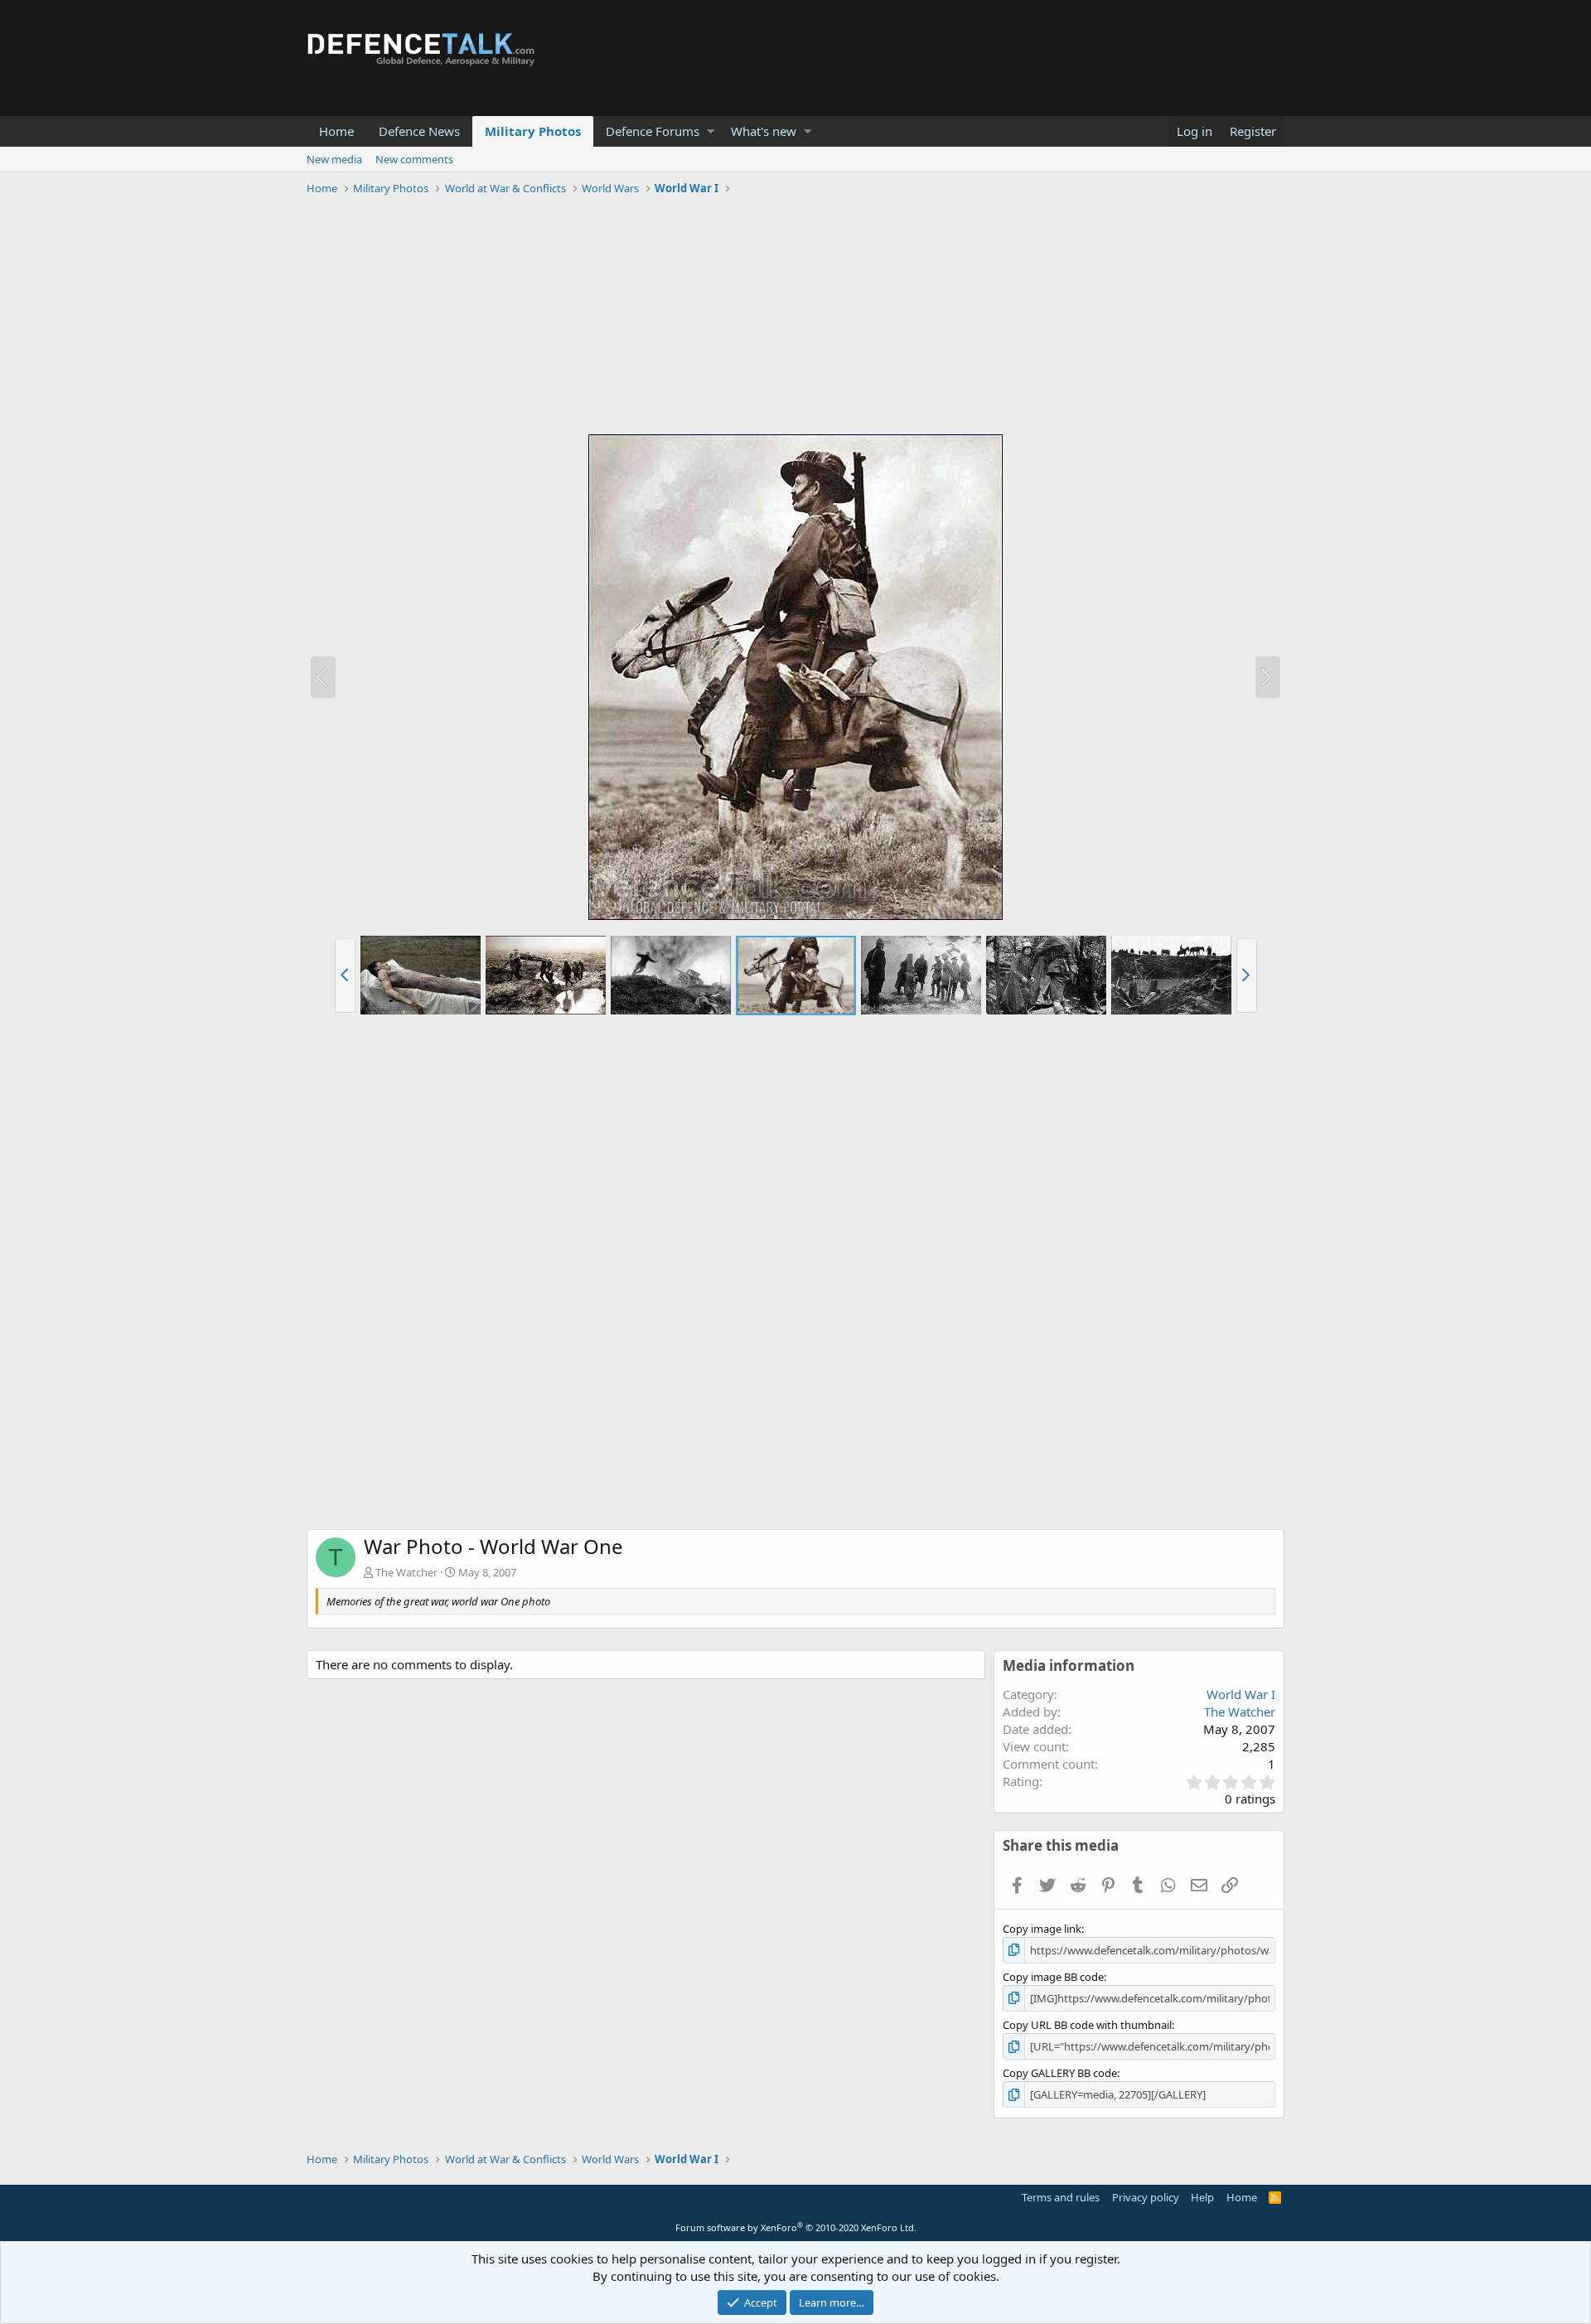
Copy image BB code (1053, 1977)
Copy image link (1042, 1929)
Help (1202, 2197)
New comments (414, 159)
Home (336, 131)
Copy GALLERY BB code (1060, 2073)
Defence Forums (653, 131)
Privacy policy (1146, 2197)
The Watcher (406, 1572)
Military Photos (533, 131)
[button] (711, 131)
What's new (764, 131)
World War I (1241, 1694)
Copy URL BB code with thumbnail (1087, 2025)
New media (334, 159)
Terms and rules (1061, 2197)
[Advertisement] (795, 317)
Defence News (419, 131)
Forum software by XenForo (796, 2227)
